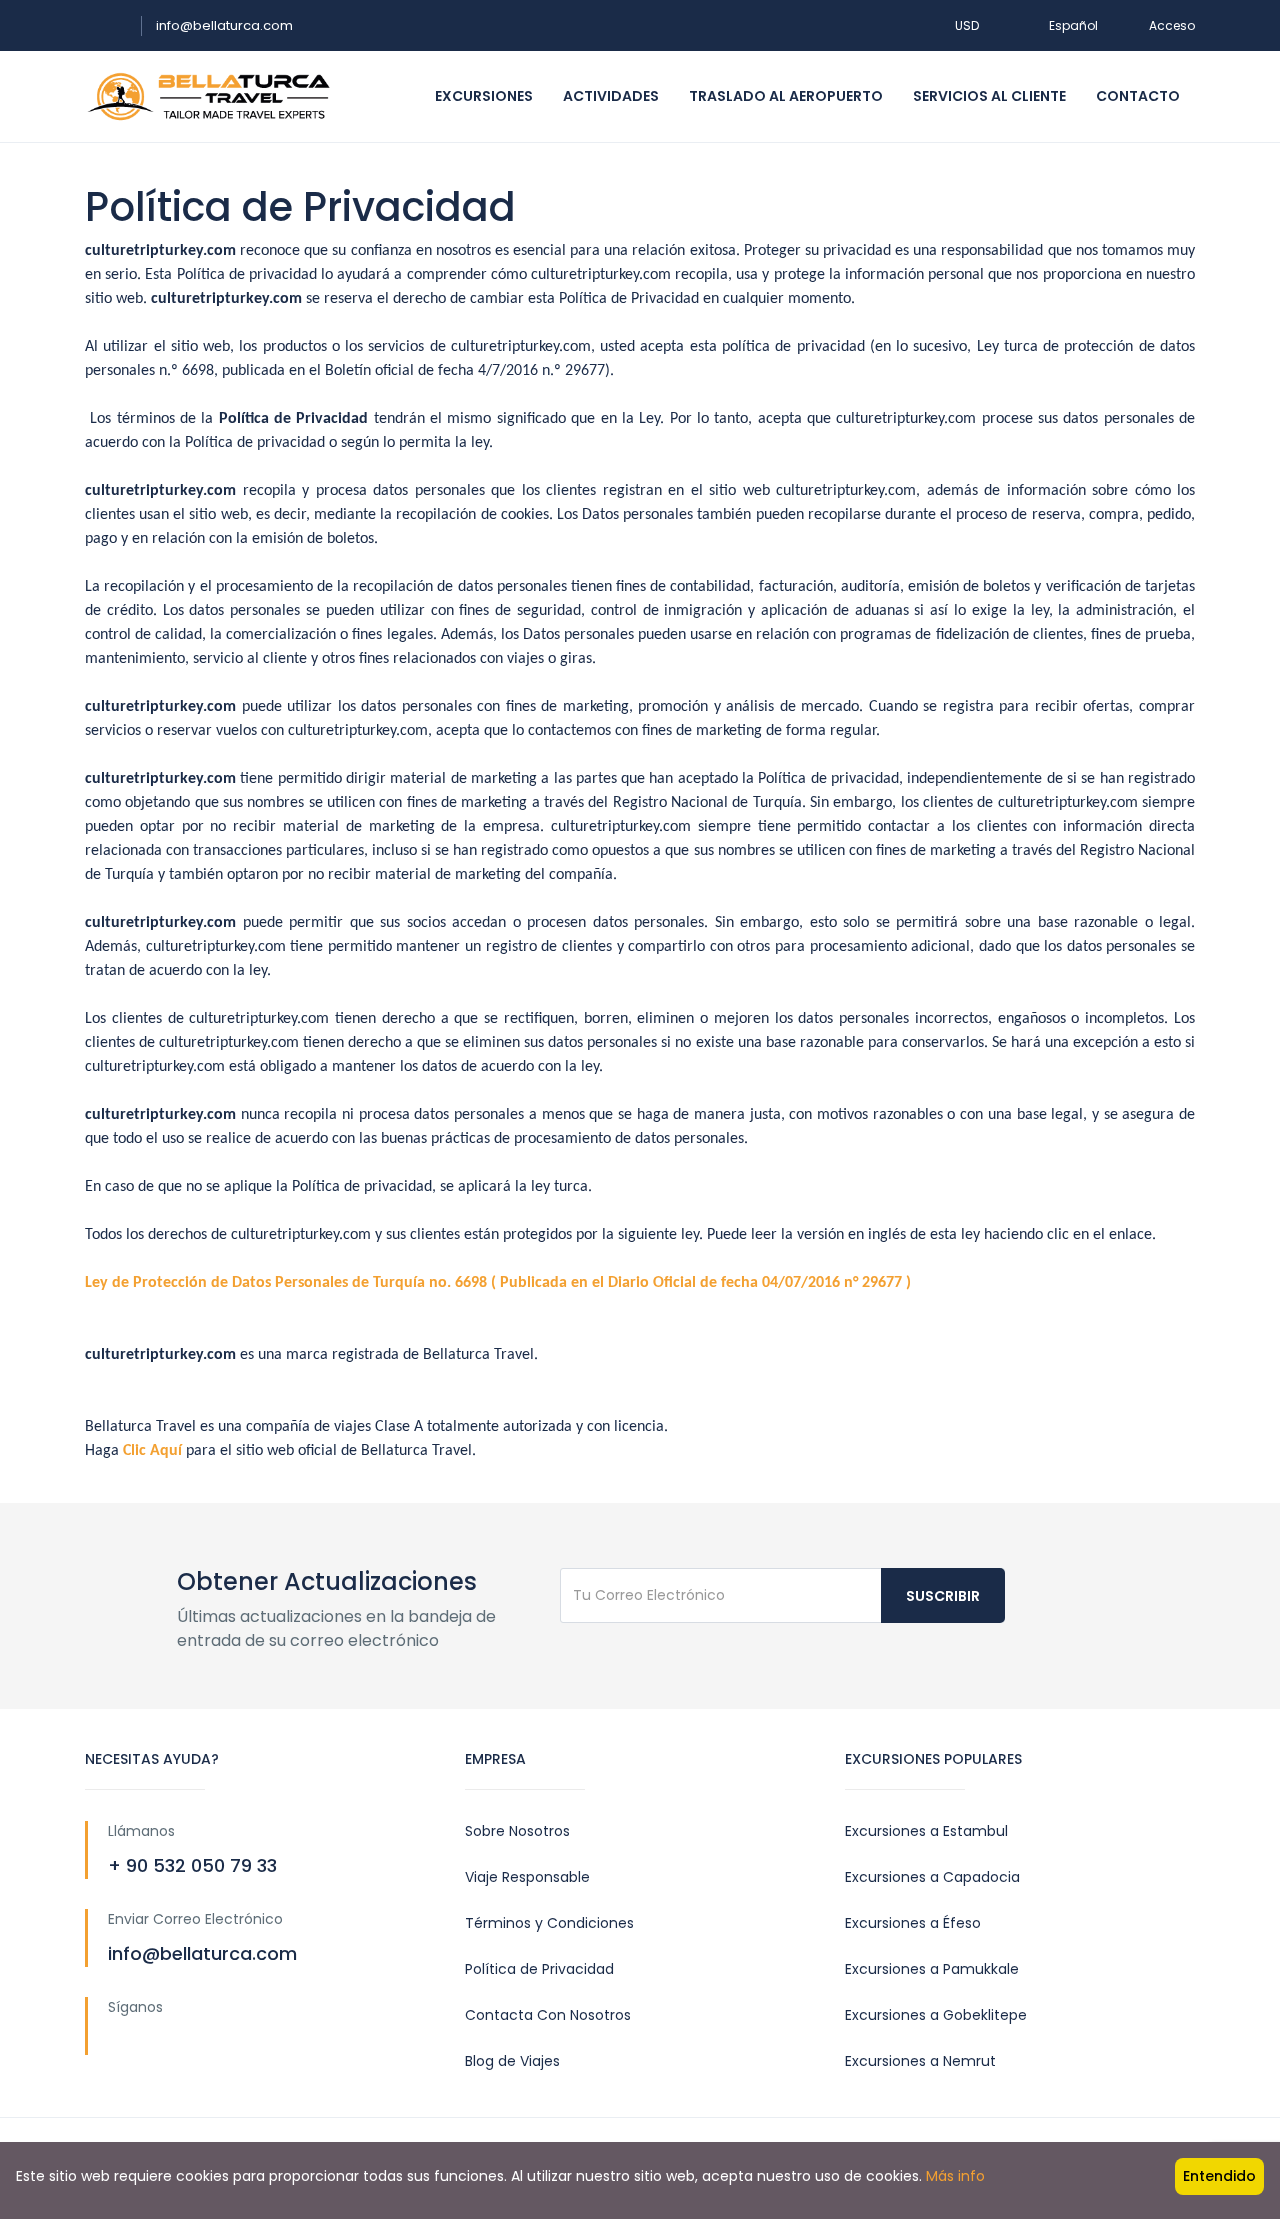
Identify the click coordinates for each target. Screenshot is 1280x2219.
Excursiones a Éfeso (913, 1923)
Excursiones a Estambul (926, 1831)
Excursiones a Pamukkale (932, 1969)
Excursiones (484, 96)
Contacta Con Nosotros (548, 2015)
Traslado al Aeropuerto (786, 96)
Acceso (1172, 25)
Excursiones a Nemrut (920, 2061)
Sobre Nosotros (517, 1831)
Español (1073, 25)
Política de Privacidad (539, 1969)
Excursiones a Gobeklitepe (936, 2015)
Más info (955, 2176)
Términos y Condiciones (549, 1923)
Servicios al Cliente (989, 96)
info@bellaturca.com (224, 25)
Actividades (611, 96)
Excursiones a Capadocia (932, 1877)
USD (968, 25)
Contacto (1138, 96)
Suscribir (943, 1596)
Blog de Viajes (512, 2061)
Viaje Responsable (527, 1877)
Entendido (1219, 2176)
